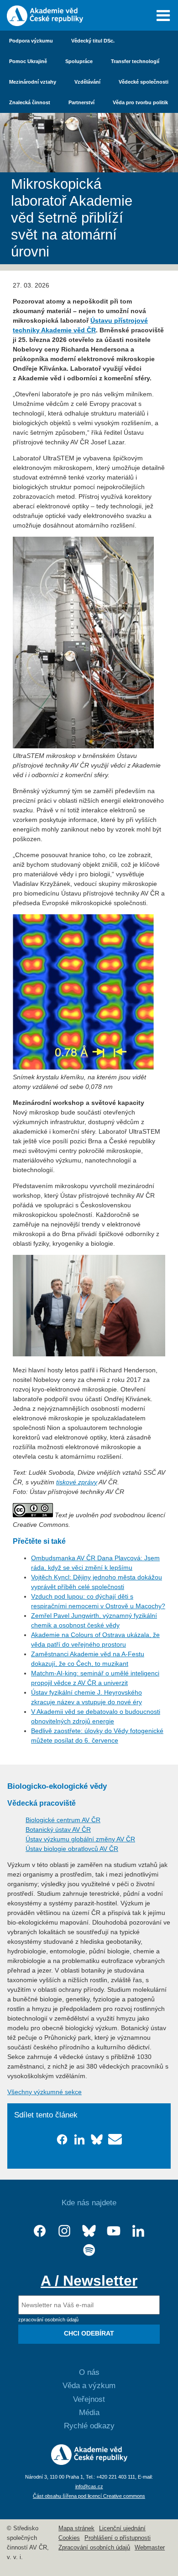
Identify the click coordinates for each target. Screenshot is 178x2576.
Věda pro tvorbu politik (140, 102)
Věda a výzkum (89, 2386)
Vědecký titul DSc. (93, 41)
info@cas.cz (89, 2486)
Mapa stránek (76, 2528)
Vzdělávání (87, 82)
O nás (89, 2372)
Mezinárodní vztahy (33, 82)
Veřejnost (89, 2399)
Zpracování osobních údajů (94, 2548)
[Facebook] (40, 2231)
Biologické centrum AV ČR (63, 1820)
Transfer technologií (135, 61)
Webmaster (150, 2548)
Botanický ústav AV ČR (58, 1829)
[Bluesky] (89, 2231)
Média (89, 2413)
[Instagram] (64, 2231)
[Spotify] (89, 2250)
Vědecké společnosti (144, 82)
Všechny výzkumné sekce (44, 2092)
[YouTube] (114, 2231)
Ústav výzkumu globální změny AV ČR (80, 1839)
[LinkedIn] (138, 2231)
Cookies (69, 2538)
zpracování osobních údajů (48, 2320)
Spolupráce (79, 61)
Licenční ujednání (122, 2528)
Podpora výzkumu (31, 41)
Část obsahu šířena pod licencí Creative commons (89, 2496)
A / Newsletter (89, 2281)
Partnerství (81, 102)
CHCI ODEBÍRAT (89, 2333)
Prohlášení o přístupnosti (118, 2538)
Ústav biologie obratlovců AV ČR (72, 1849)
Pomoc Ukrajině (28, 61)
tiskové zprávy (77, 1482)
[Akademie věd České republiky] (89, 2463)
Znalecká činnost (30, 102)
